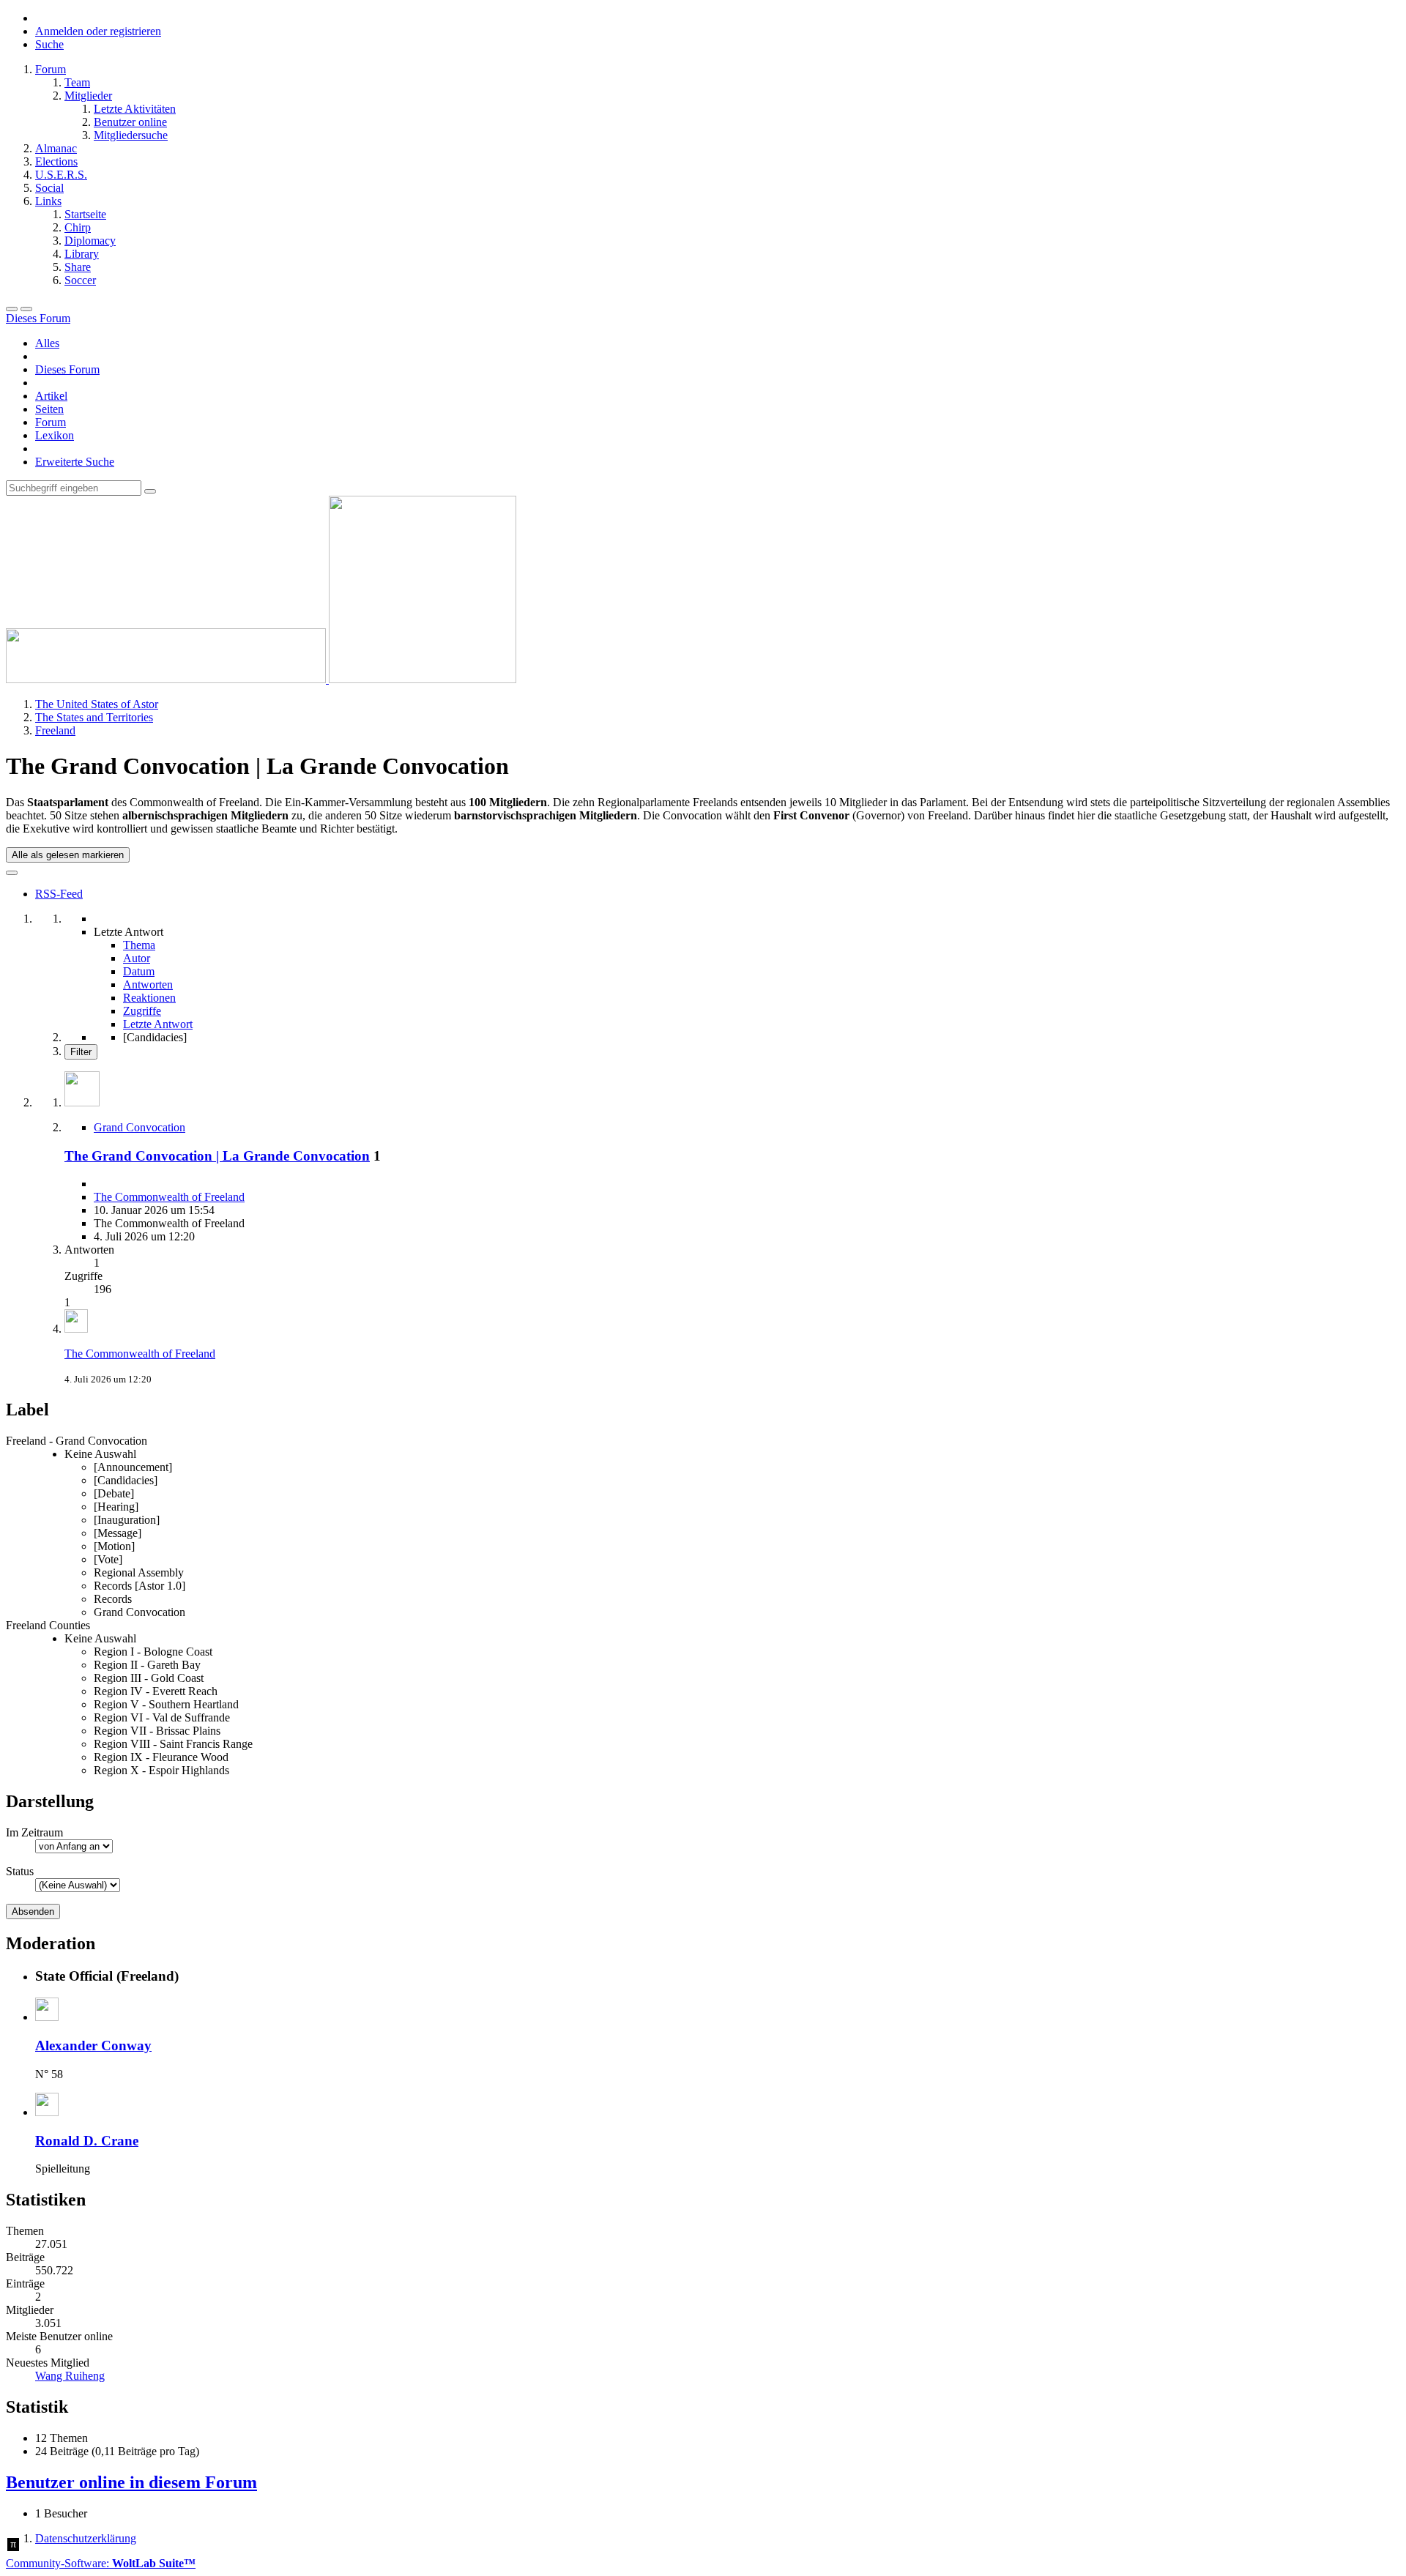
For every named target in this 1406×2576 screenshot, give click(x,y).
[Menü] (12, 309)
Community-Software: (101, 2563)
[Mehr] (12, 873)
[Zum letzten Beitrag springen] (76, 1329)
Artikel (51, 396)
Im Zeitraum (34, 1832)
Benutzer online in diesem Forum (131, 2482)
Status (20, 1871)
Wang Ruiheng (70, 2376)
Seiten (49, 409)
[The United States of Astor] (261, 679)
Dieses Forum (67, 369)
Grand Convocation (140, 1127)
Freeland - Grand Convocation (77, 1441)
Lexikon (55, 435)
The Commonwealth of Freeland (169, 1197)
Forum (51, 422)
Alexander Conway (93, 2045)
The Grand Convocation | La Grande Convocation (217, 1156)
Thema (139, 945)
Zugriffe (142, 1011)
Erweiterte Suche (75, 462)
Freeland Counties (48, 1625)
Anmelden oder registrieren (98, 31)
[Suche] (26, 309)
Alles (47, 343)
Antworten (148, 984)
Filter (81, 1052)
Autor (137, 958)
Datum (139, 971)
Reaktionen (149, 998)
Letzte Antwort (158, 1024)
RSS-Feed (59, 894)
